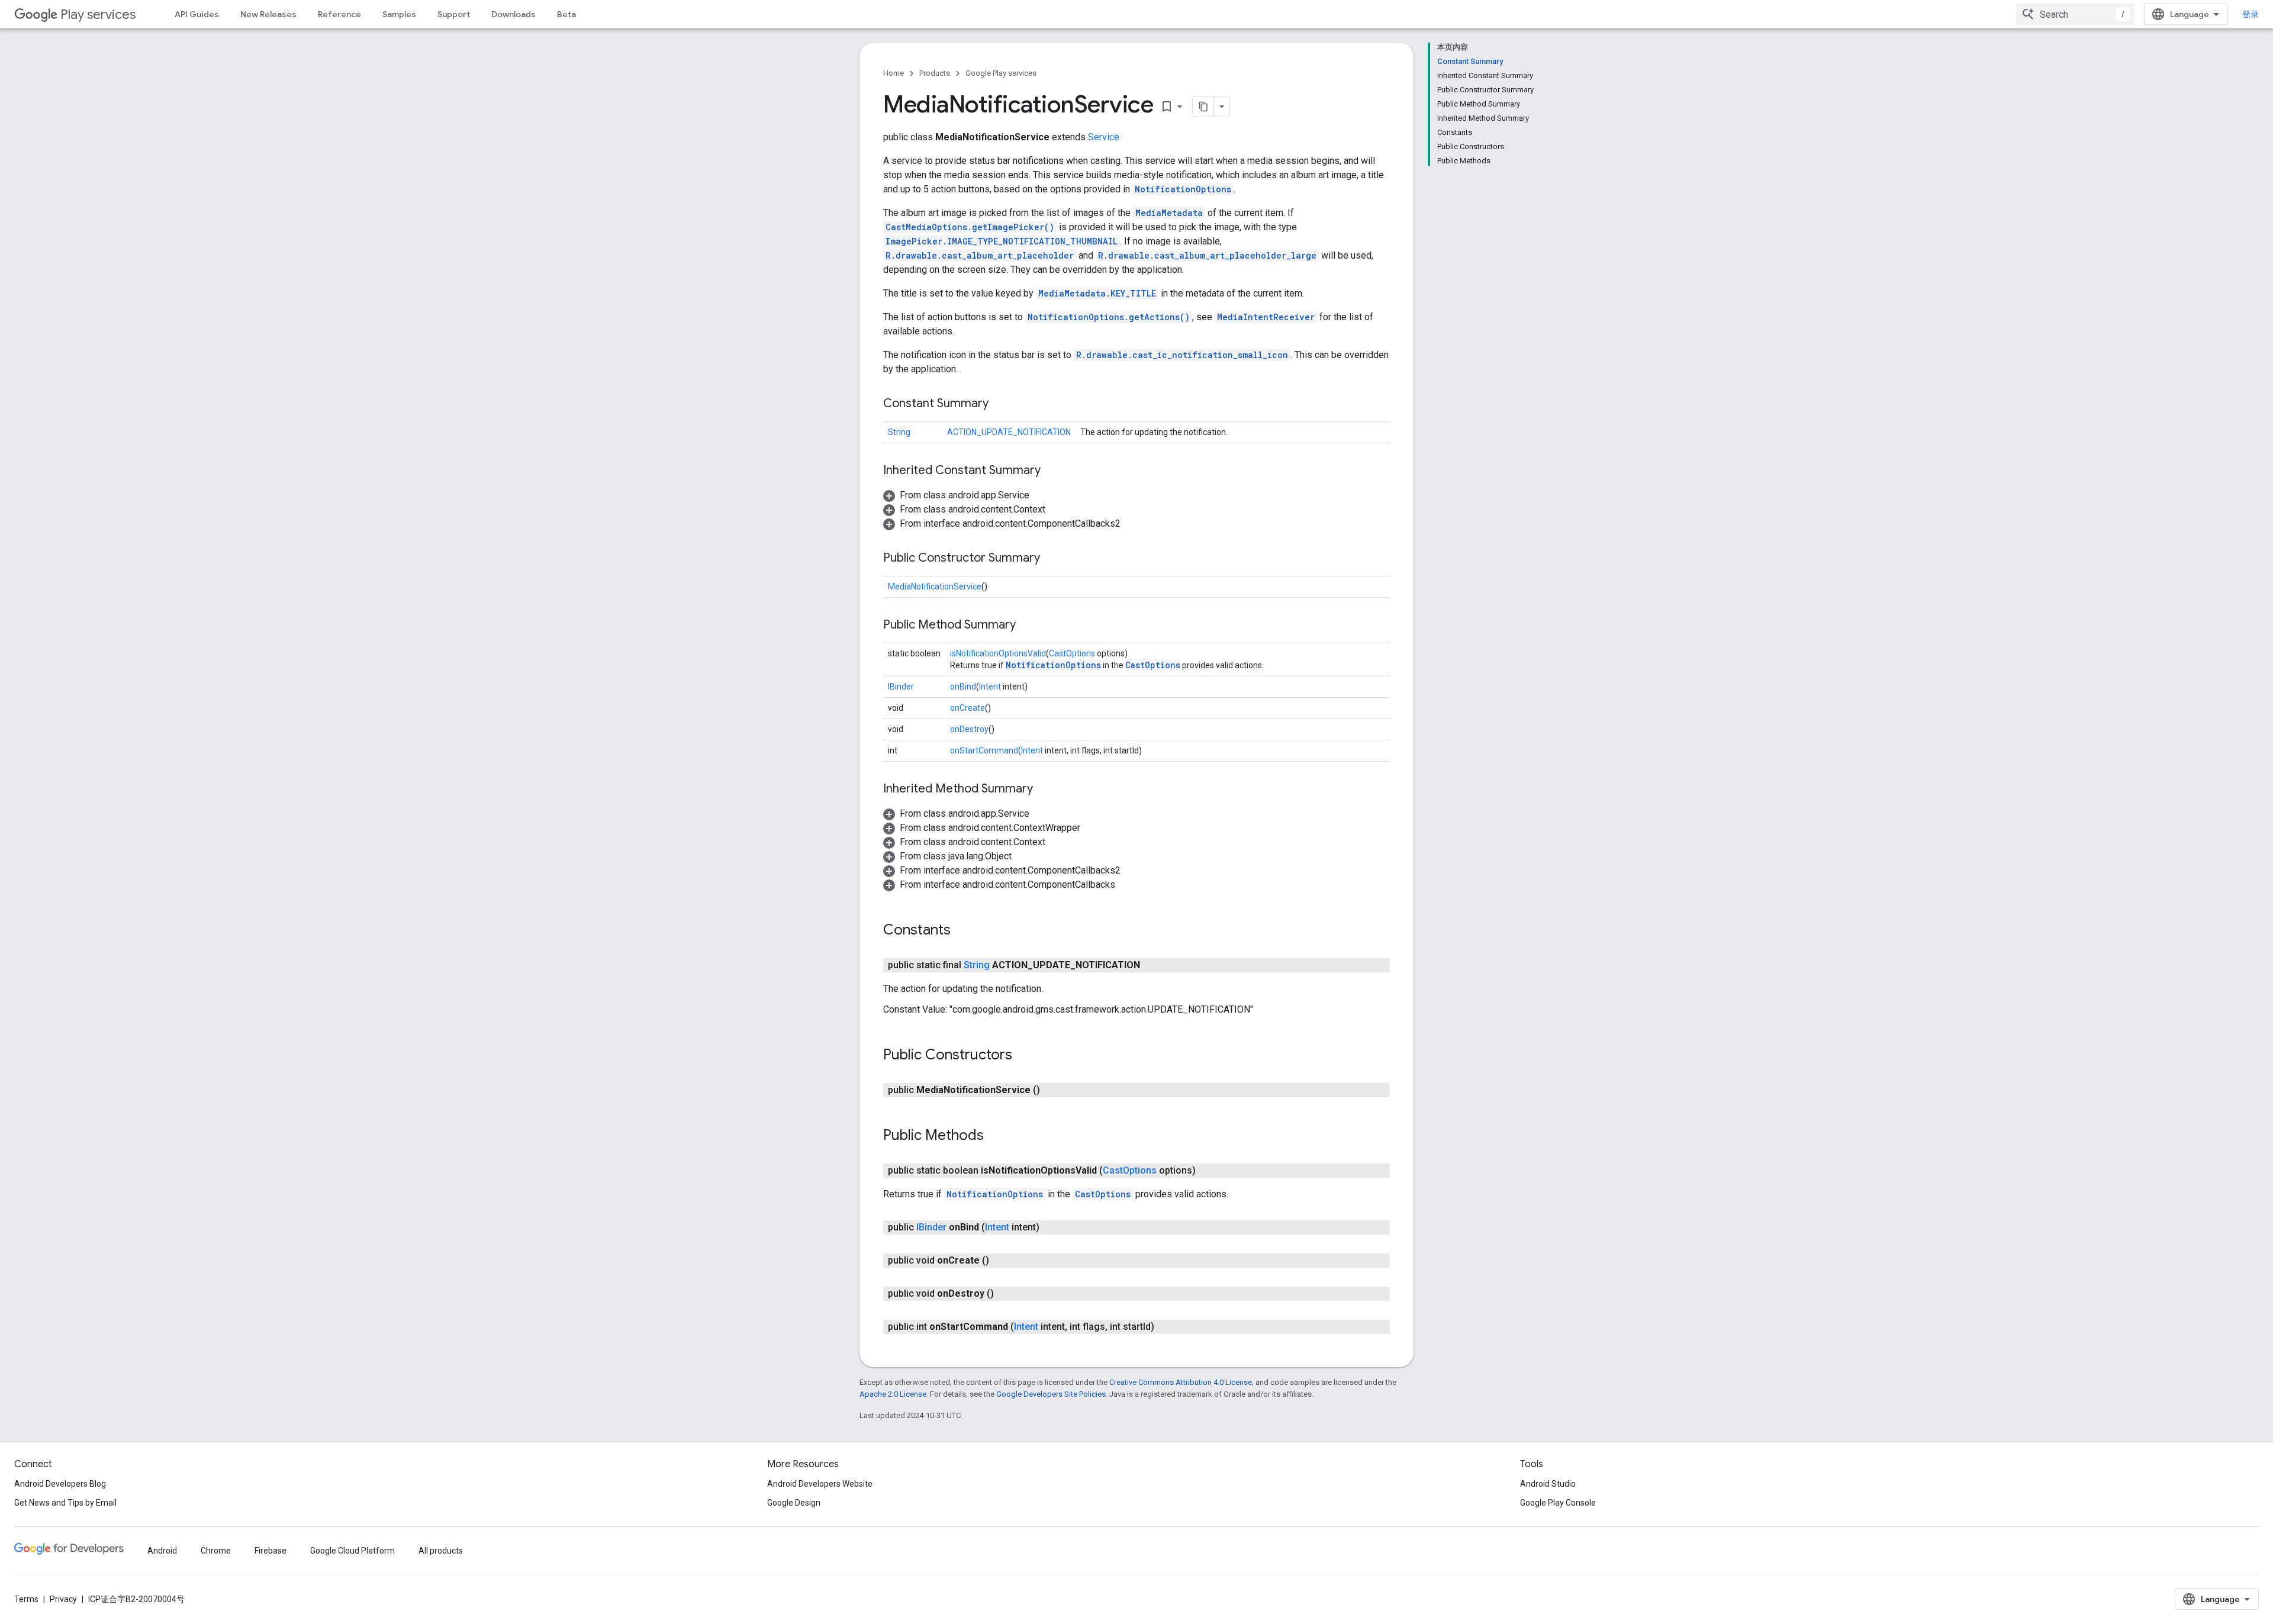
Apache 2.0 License (893, 1394)
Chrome (216, 1551)
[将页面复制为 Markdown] (1203, 107)
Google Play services (1001, 73)
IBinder (901, 687)
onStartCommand (984, 750)
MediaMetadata (1169, 213)
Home (894, 73)
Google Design (794, 1503)
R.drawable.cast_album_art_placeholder (980, 255)
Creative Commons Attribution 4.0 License (1181, 1382)
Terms (26, 1599)
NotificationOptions (1183, 189)
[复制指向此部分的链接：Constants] (962, 931)
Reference (339, 14)
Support (454, 14)
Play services (98, 14)
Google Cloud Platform (352, 1551)
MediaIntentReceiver (1266, 317)
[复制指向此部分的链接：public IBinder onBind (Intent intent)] (1051, 1227)
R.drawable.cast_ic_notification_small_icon (1182, 355)
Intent (990, 687)
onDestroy (969, 729)
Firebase (271, 1551)
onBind (963, 687)
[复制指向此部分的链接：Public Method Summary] (1028, 626)
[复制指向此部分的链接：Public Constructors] (1024, 1056)
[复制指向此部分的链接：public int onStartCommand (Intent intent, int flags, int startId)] (1166, 1327)
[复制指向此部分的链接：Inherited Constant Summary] (1052, 471)
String (899, 432)
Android (162, 1551)
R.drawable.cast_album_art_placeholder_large (1207, 255)
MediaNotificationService (935, 587)
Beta (566, 14)
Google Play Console (1558, 1503)
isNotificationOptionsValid (998, 653)
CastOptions (1072, 653)
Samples (399, 14)
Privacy (63, 1599)
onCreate (968, 708)
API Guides (197, 14)
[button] (956, 495)
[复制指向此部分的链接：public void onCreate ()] (1001, 1261)
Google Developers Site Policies (1051, 1394)
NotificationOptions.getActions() (1109, 317)
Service (1104, 137)
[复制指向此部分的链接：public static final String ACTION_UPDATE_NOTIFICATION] (1152, 965)
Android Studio (1548, 1484)
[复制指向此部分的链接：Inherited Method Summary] (1045, 790)
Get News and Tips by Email (65, 1503)
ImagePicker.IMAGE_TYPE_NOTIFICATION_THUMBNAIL (1002, 241)
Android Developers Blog (60, 1484)
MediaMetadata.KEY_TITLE (1097, 293)
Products (935, 73)
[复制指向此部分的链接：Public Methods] (996, 1136)
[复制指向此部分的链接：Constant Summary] (1000, 404)
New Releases (268, 14)
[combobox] (2075, 14)
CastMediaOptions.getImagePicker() (970, 227)
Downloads (513, 14)
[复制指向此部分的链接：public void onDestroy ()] (1006, 1294)
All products (441, 1551)
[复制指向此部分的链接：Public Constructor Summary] (1052, 559)
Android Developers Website (820, 1484)
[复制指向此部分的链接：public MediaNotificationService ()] (1052, 1090)
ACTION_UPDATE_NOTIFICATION (1009, 432)
